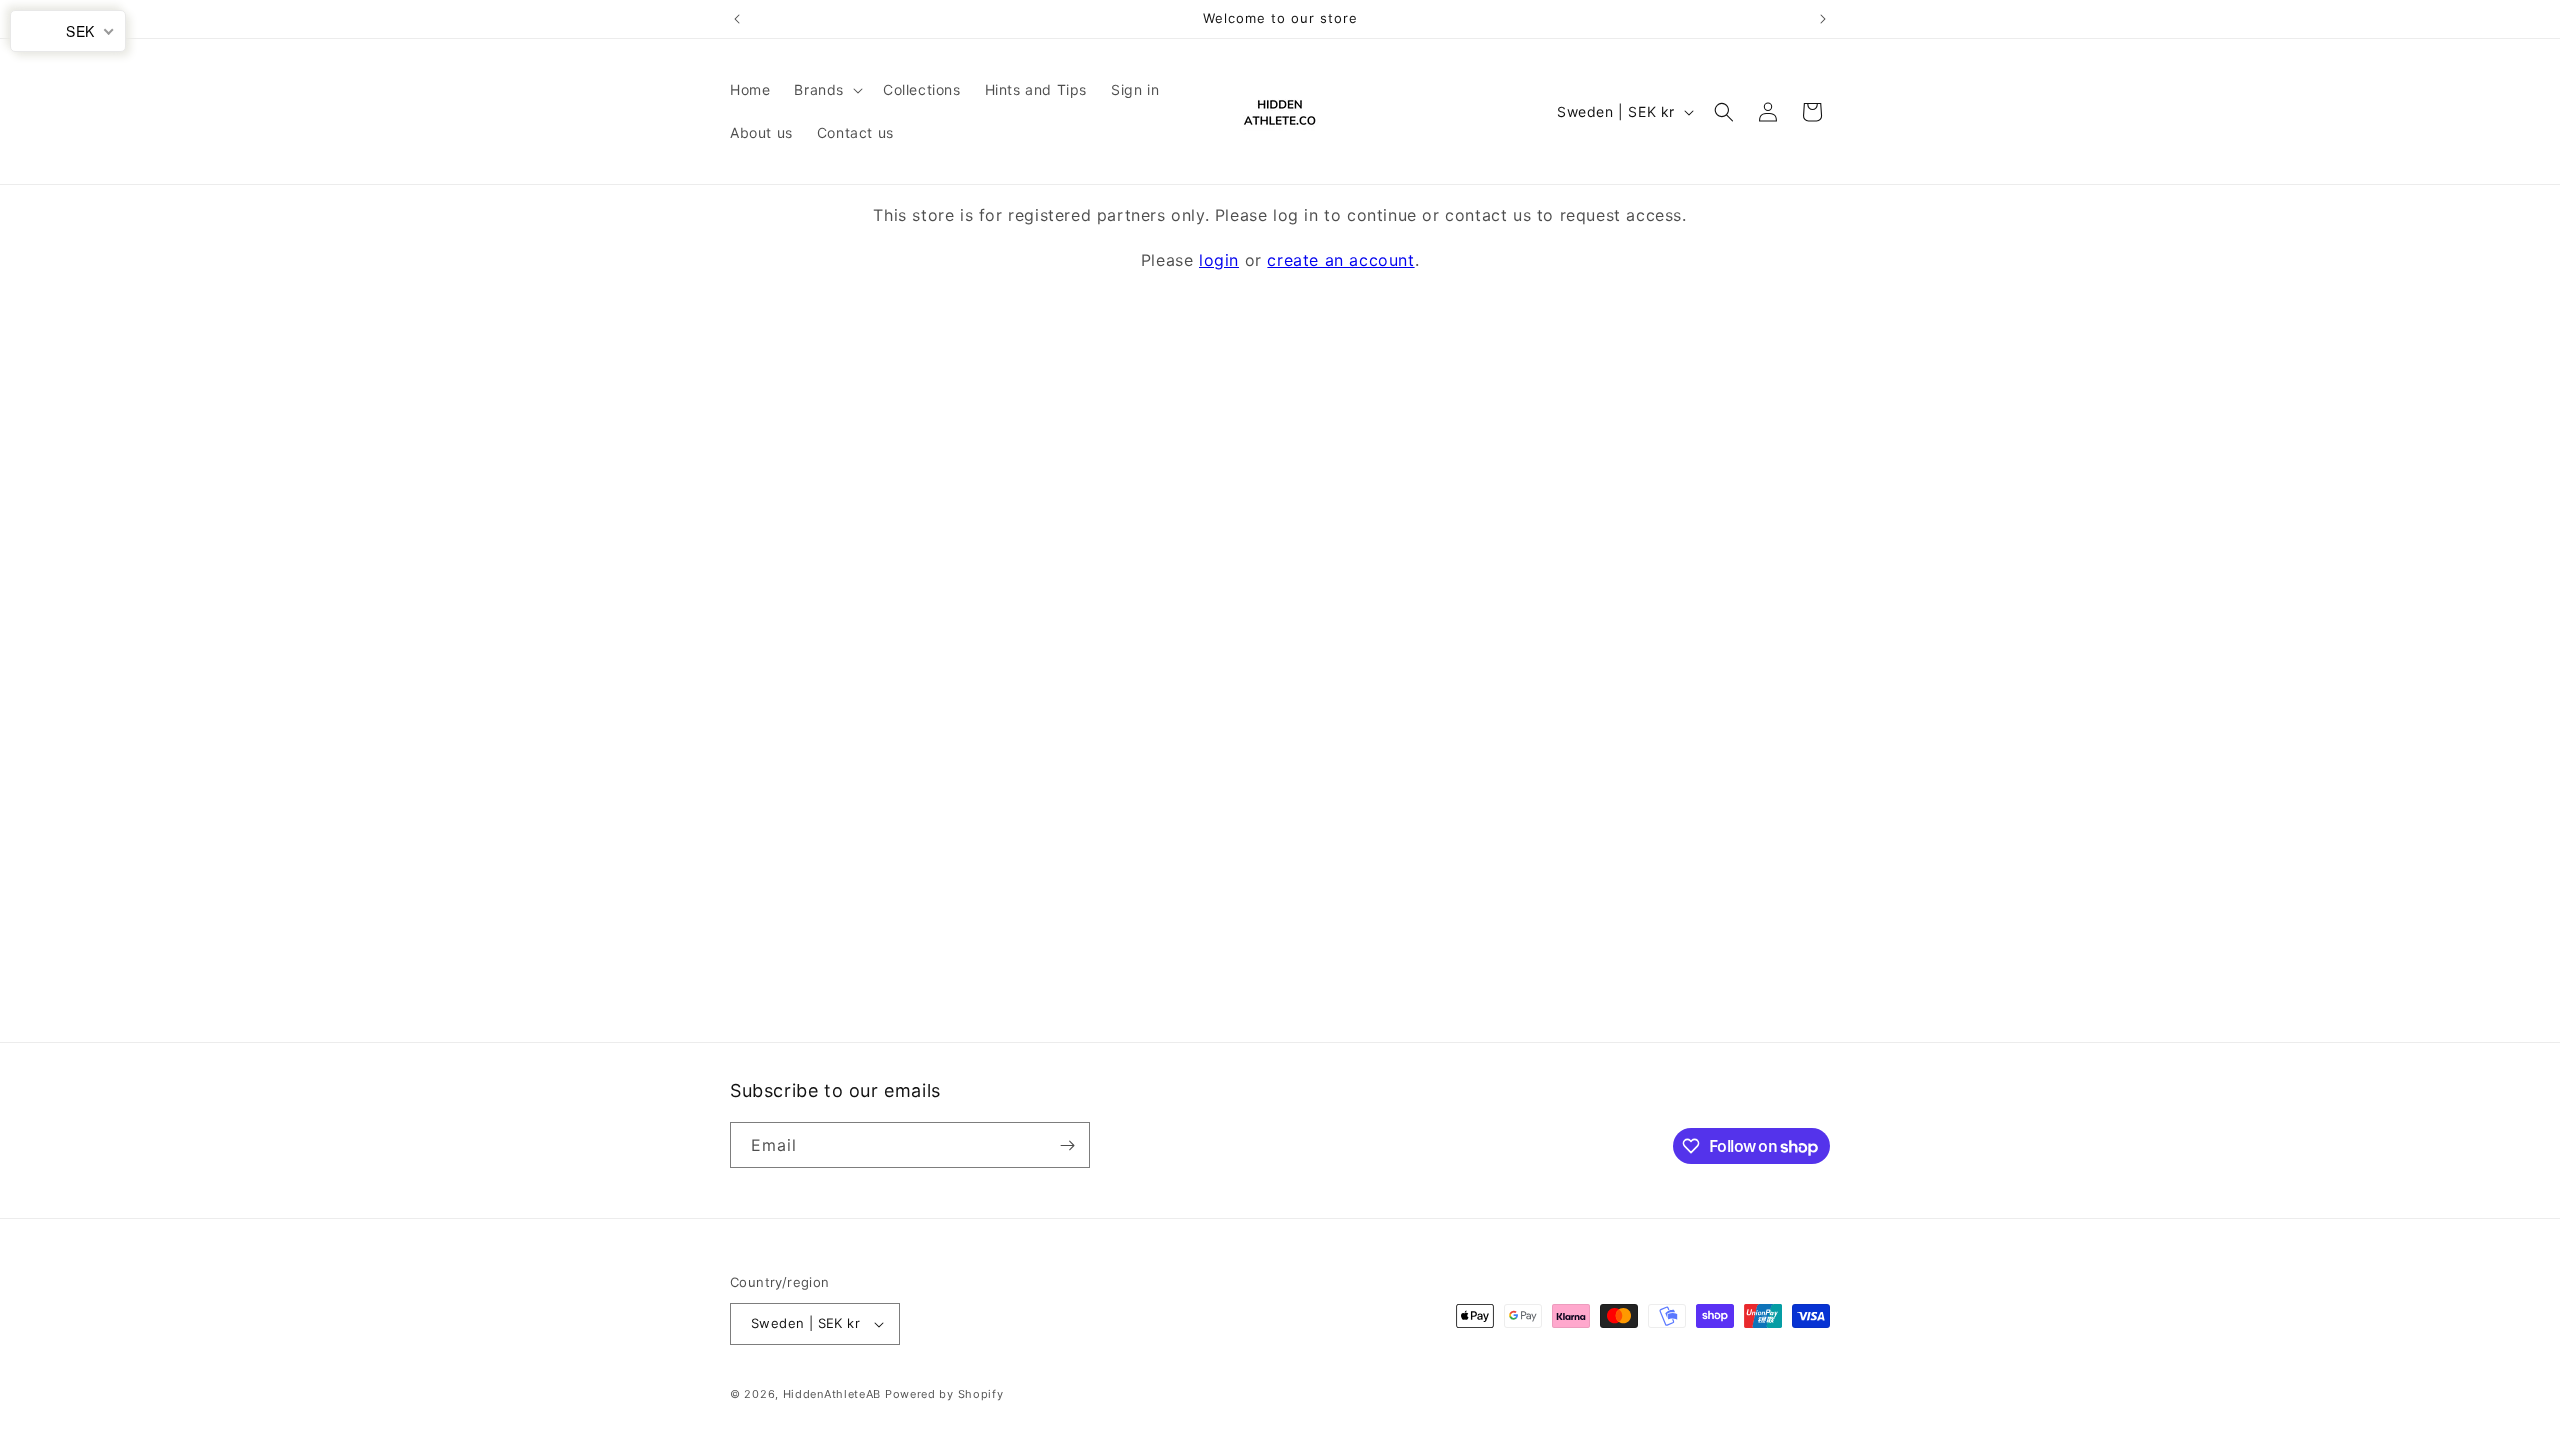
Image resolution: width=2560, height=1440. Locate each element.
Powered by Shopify (944, 1394)
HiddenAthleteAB (832, 1394)
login (1219, 260)
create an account (1340, 260)
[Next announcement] (1823, 19)
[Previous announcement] (737, 19)
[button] (826, 90)
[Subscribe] (1067, 1145)
